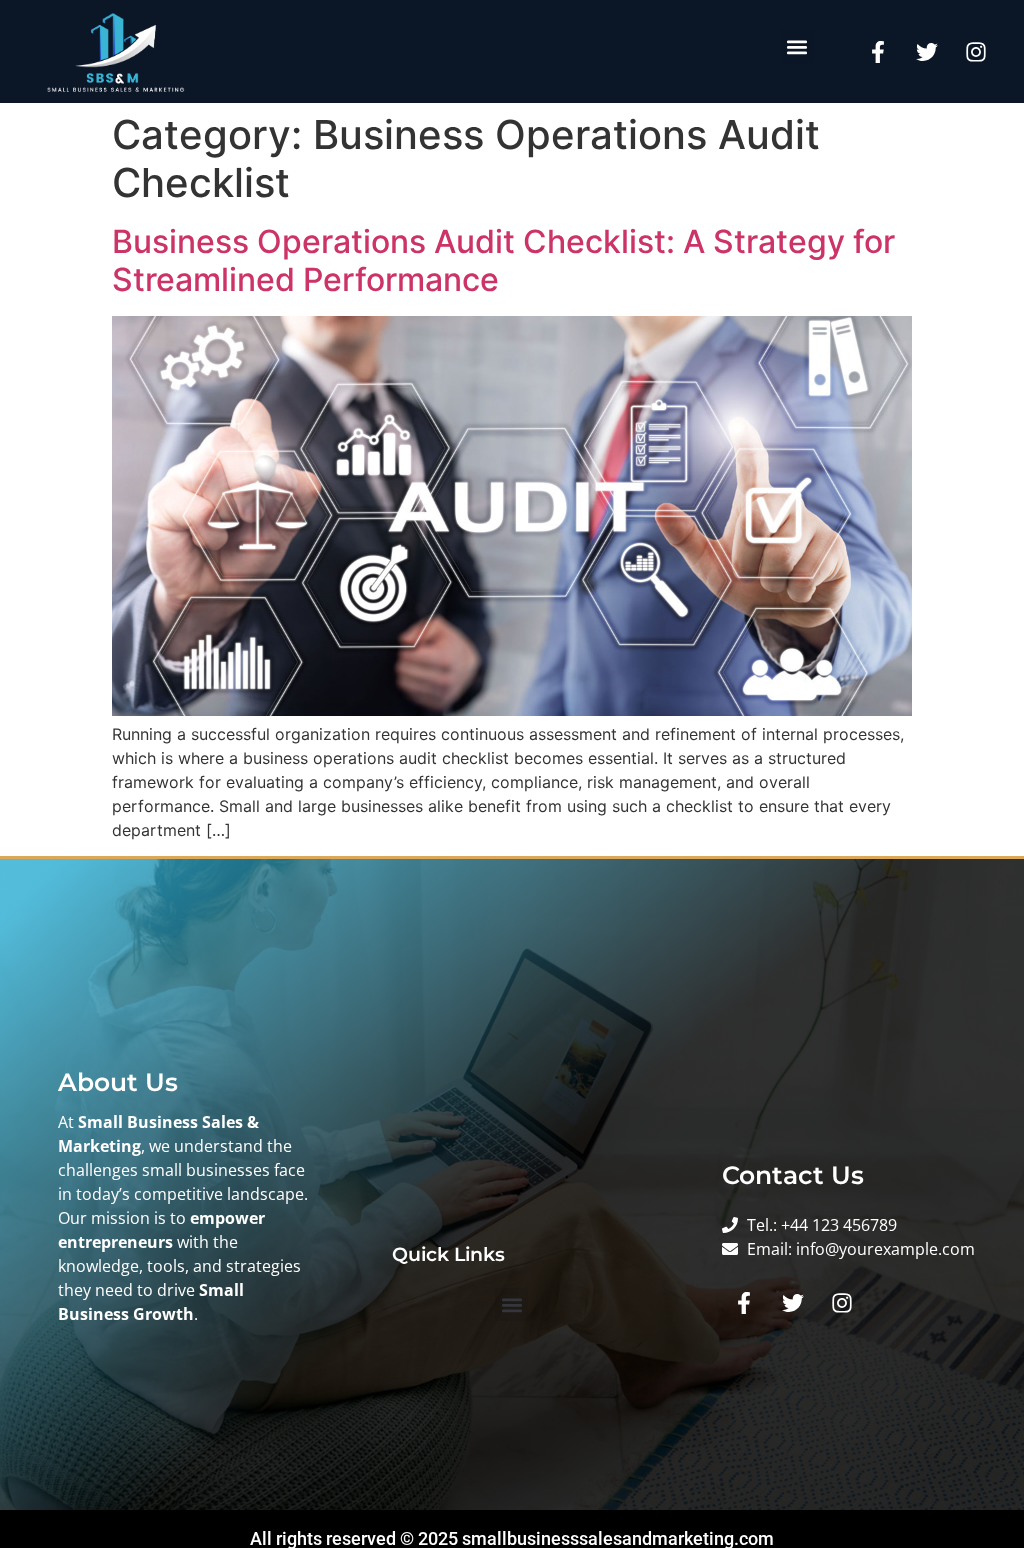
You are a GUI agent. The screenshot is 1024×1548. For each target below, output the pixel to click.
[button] (797, 46)
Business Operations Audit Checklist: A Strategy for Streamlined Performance (503, 260)
